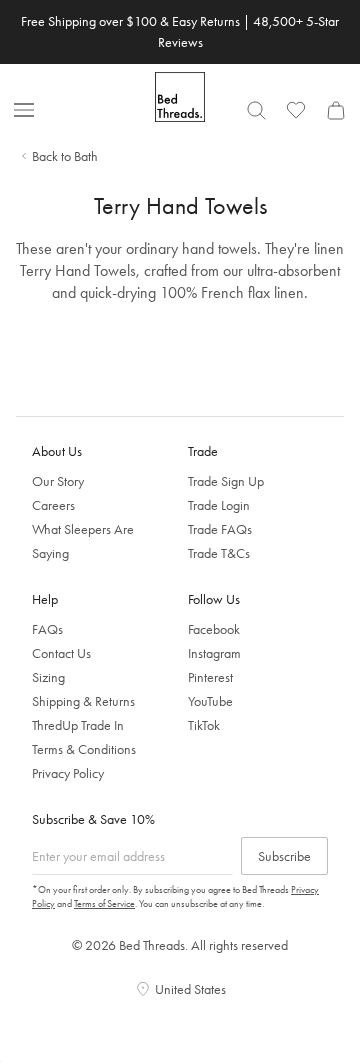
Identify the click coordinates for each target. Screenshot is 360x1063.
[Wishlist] (296, 110)
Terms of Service (104, 903)
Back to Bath (65, 156)
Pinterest (210, 677)
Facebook (214, 629)
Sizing (48, 677)
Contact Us (61, 653)
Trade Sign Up (226, 481)
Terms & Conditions (84, 749)
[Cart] (336, 110)
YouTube (210, 701)
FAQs (47, 629)
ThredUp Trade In (78, 725)
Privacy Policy (68, 773)
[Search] (256, 110)
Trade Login (219, 505)
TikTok (204, 725)
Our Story (58, 481)
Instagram (214, 653)
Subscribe (284, 856)
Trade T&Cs (219, 553)
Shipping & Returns (83, 701)
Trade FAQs (220, 529)
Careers (53, 505)
